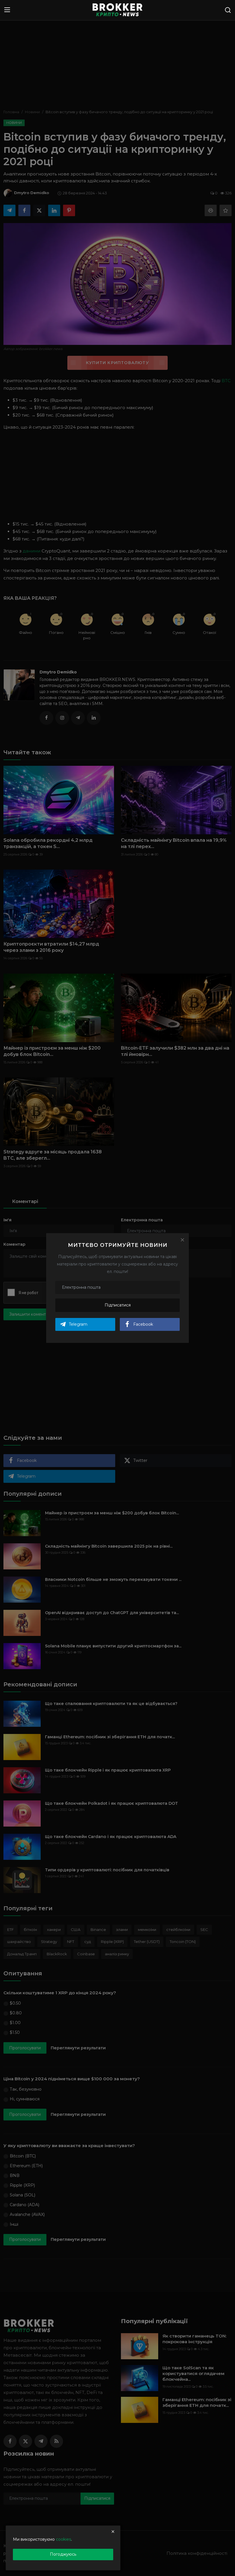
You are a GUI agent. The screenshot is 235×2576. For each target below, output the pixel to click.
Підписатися (118, 1305)
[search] (228, 10)
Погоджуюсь (63, 2554)
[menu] (7, 10)
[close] (113, 2532)
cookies (63, 2539)
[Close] (182, 1240)
